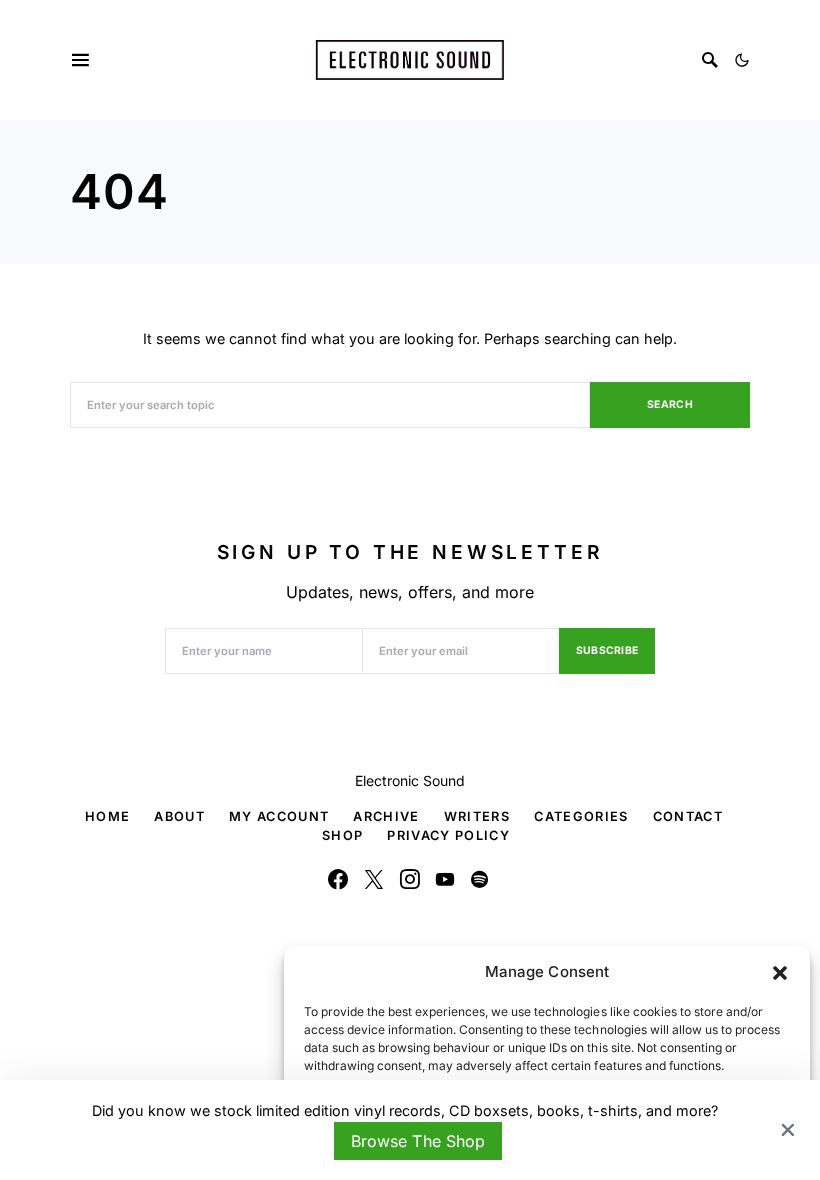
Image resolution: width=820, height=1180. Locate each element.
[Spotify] (479, 879)
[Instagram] (410, 879)
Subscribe (607, 650)
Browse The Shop (417, 1141)
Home (107, 816)
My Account (279, 816)
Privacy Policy (448, 835)
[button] (780, 972)
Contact (688, 816)
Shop (342, 835)
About (179, 816)
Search (670, 404)
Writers (477, 816)
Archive (386, 816)
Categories (581, 816)
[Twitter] (374, 879)
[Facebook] (338, 879)
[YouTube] (445, 879)
